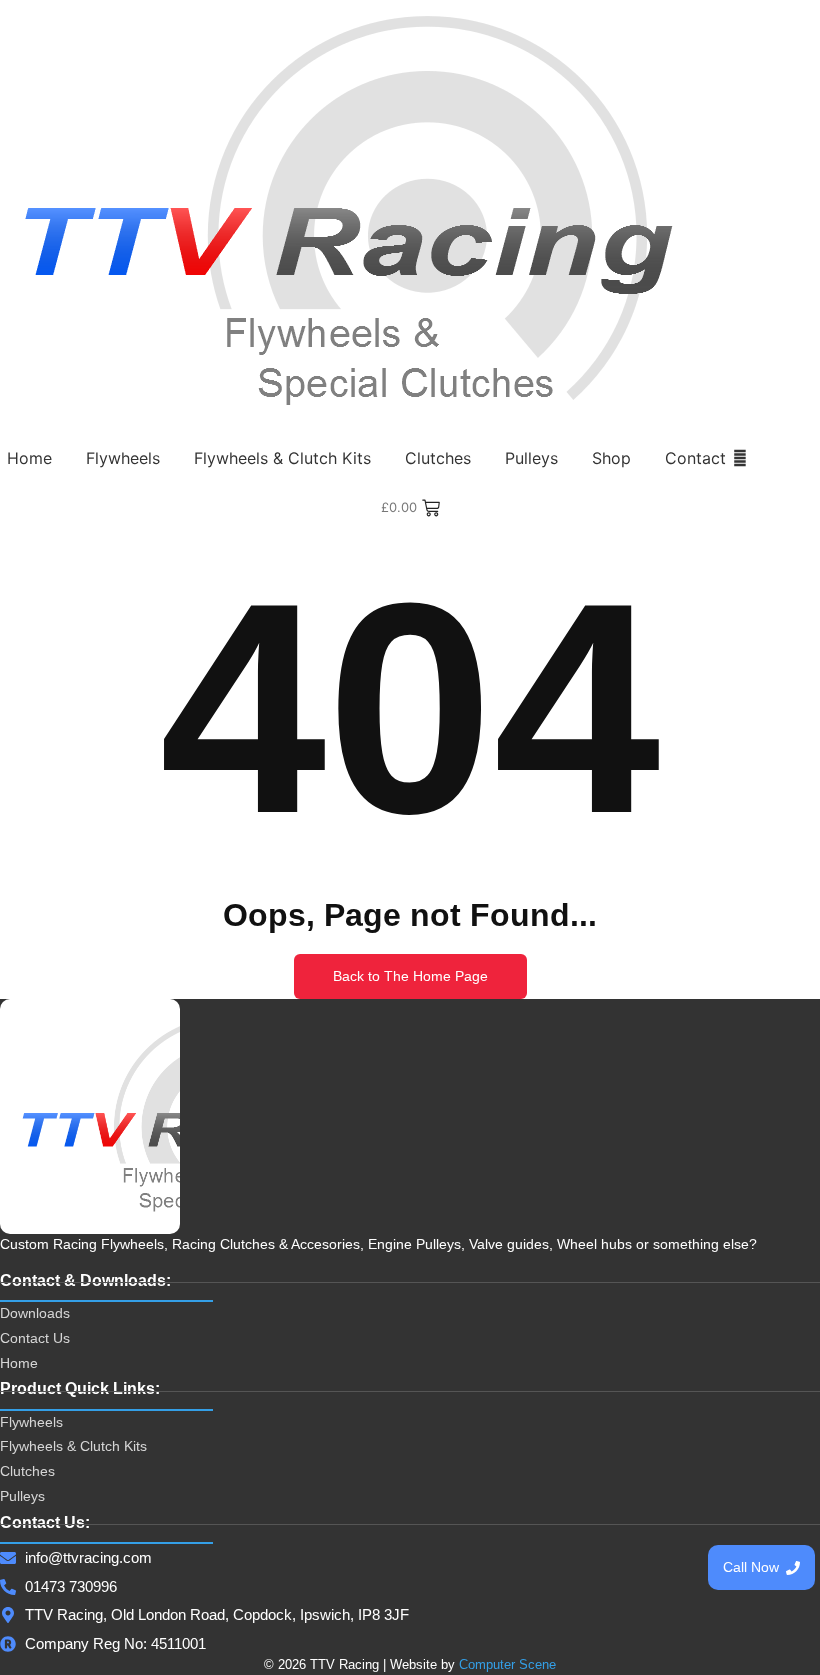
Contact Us (35, 1338)
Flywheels (123, 458)
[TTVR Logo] (90, 1116)
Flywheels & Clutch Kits (282, 458)
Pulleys (531, 458)
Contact (695, 458)
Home (29, 458)
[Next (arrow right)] (785, 838)
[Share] (710, 22)
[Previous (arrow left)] (35, 838)
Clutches (438, 458)
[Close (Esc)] (754, 22)
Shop (611, 458)
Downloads (35, 1313)
